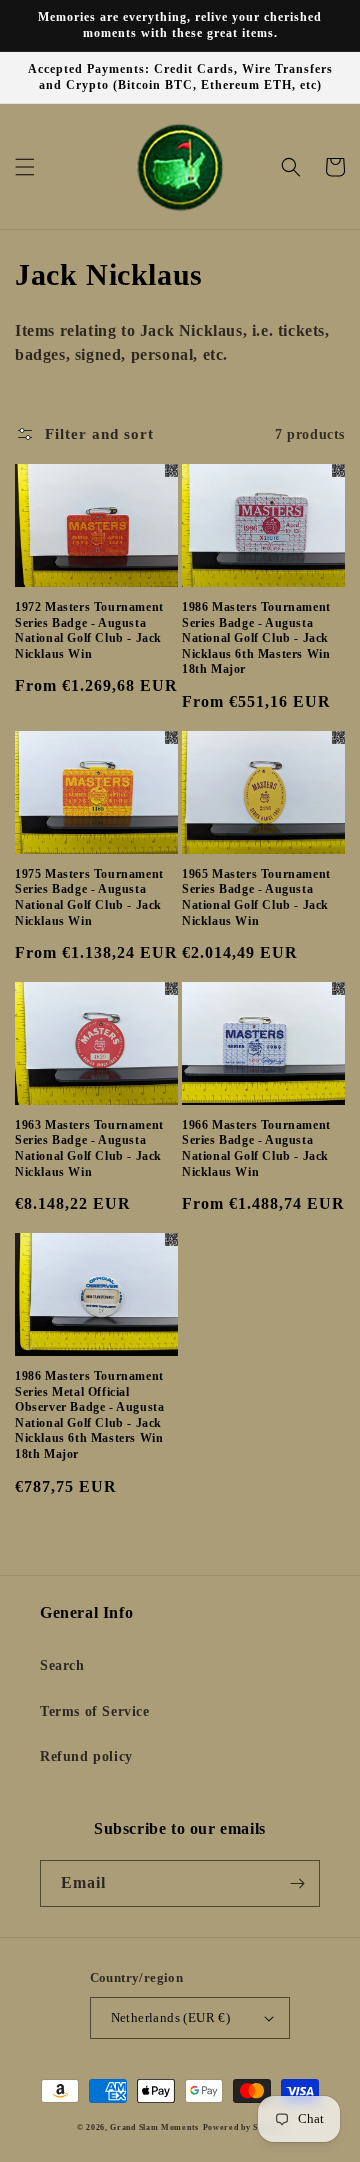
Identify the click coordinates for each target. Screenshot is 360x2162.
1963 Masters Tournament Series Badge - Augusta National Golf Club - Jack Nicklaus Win (89, 1148)
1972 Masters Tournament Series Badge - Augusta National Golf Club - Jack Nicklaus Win (89, 630)
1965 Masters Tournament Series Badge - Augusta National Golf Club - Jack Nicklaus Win (256, 897)
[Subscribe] (297, 1883)
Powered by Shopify (243, 2127)
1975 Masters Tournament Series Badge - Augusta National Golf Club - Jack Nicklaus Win (89, 897)
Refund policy (86, 1756)
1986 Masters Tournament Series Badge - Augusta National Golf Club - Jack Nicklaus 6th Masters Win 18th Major (256, 638)
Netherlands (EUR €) (171, 2017)
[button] (25, 167)
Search (62, 1665)
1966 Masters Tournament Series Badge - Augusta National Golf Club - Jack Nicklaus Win (256, 1148)
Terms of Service (95, 1711)
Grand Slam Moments (154, 2127)
